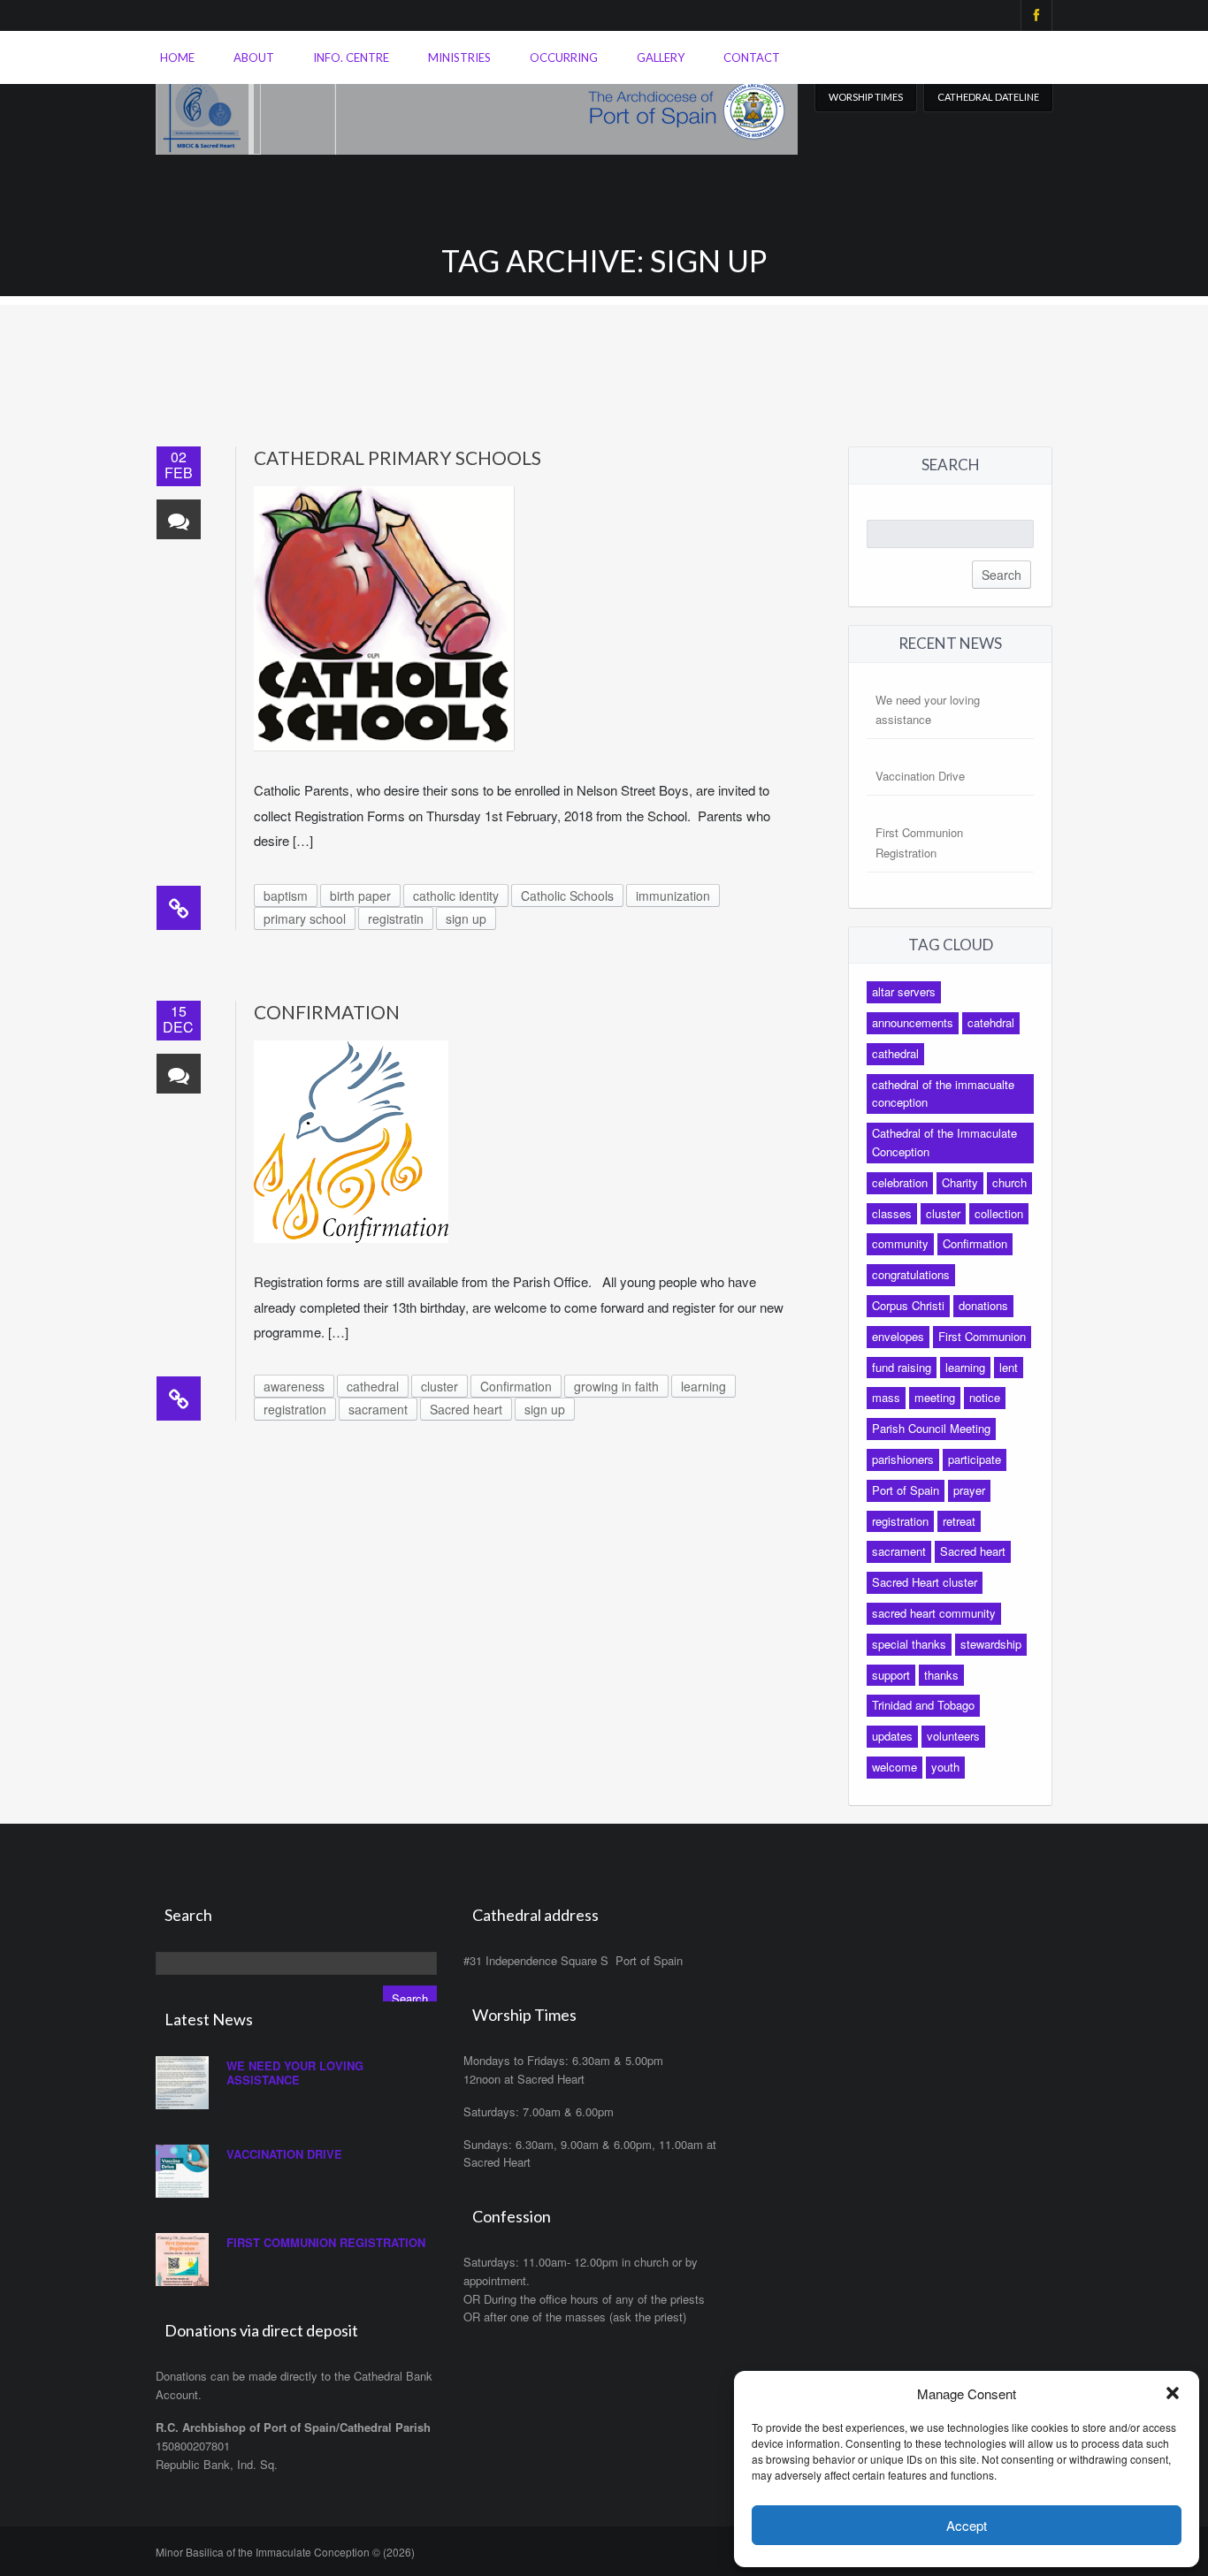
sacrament (378, 1409)
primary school (305, 918)
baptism (286, 896)
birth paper (360, 896)
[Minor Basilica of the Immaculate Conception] (477, 107)
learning (703, 1386)
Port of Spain (906, 1490)
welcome (895, 1767)
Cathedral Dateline (988, 97)
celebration (900, 1182)
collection (999, 1213)
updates (892, 1736)
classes (892, 1213)
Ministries (459, 57)
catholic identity (456, 896)
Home (177, 57)
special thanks (909, 1644)
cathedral (373, 1386)
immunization (673, 896)
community (900, 1243)
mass (886, 1397)
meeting (935, 1397)
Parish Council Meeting (931, 1428)
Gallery (661, 57)
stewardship (991, 1644)
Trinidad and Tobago (923, 1705)
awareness (294, 1386)
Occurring (564, 57)
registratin (396, 918)
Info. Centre (351, 57)
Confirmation (327, 1012)
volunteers (953, 1736)
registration (295, 1409)
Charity (960, 1182)
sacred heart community (934, 1613)
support (891, 1675)
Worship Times (866, 97)
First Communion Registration (326, 2242)
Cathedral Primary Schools (398, 457)
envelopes (898, 1336)
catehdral (991, 1022)
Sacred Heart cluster (925, 1582)
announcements (913, 1022)
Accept (967, 2525)
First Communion (982, 1336)
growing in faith (616, 1386)
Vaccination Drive (920, 776)
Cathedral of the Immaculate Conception (944, 1142)
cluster (440, 1386)
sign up (466, 918)
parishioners (903, 1459)
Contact (752, 57)
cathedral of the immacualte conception (943, 1094)
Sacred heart (466, 1409)
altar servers (904, 991)
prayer (969, 1490)
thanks (941, 1675)
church (1009, 1182)
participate (975, 1459)
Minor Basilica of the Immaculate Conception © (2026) (285, 2552)
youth (945, 1767)
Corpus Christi (908, 1305)
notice (985, 1397)
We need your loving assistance (295, 2073)
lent (1009, 1367)
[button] (1173, 2393)
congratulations (911, 1274)
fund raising (902, 1367)
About (254, 57)
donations (983, 1305)
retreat (959, 1521)
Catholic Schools (567, 896)
